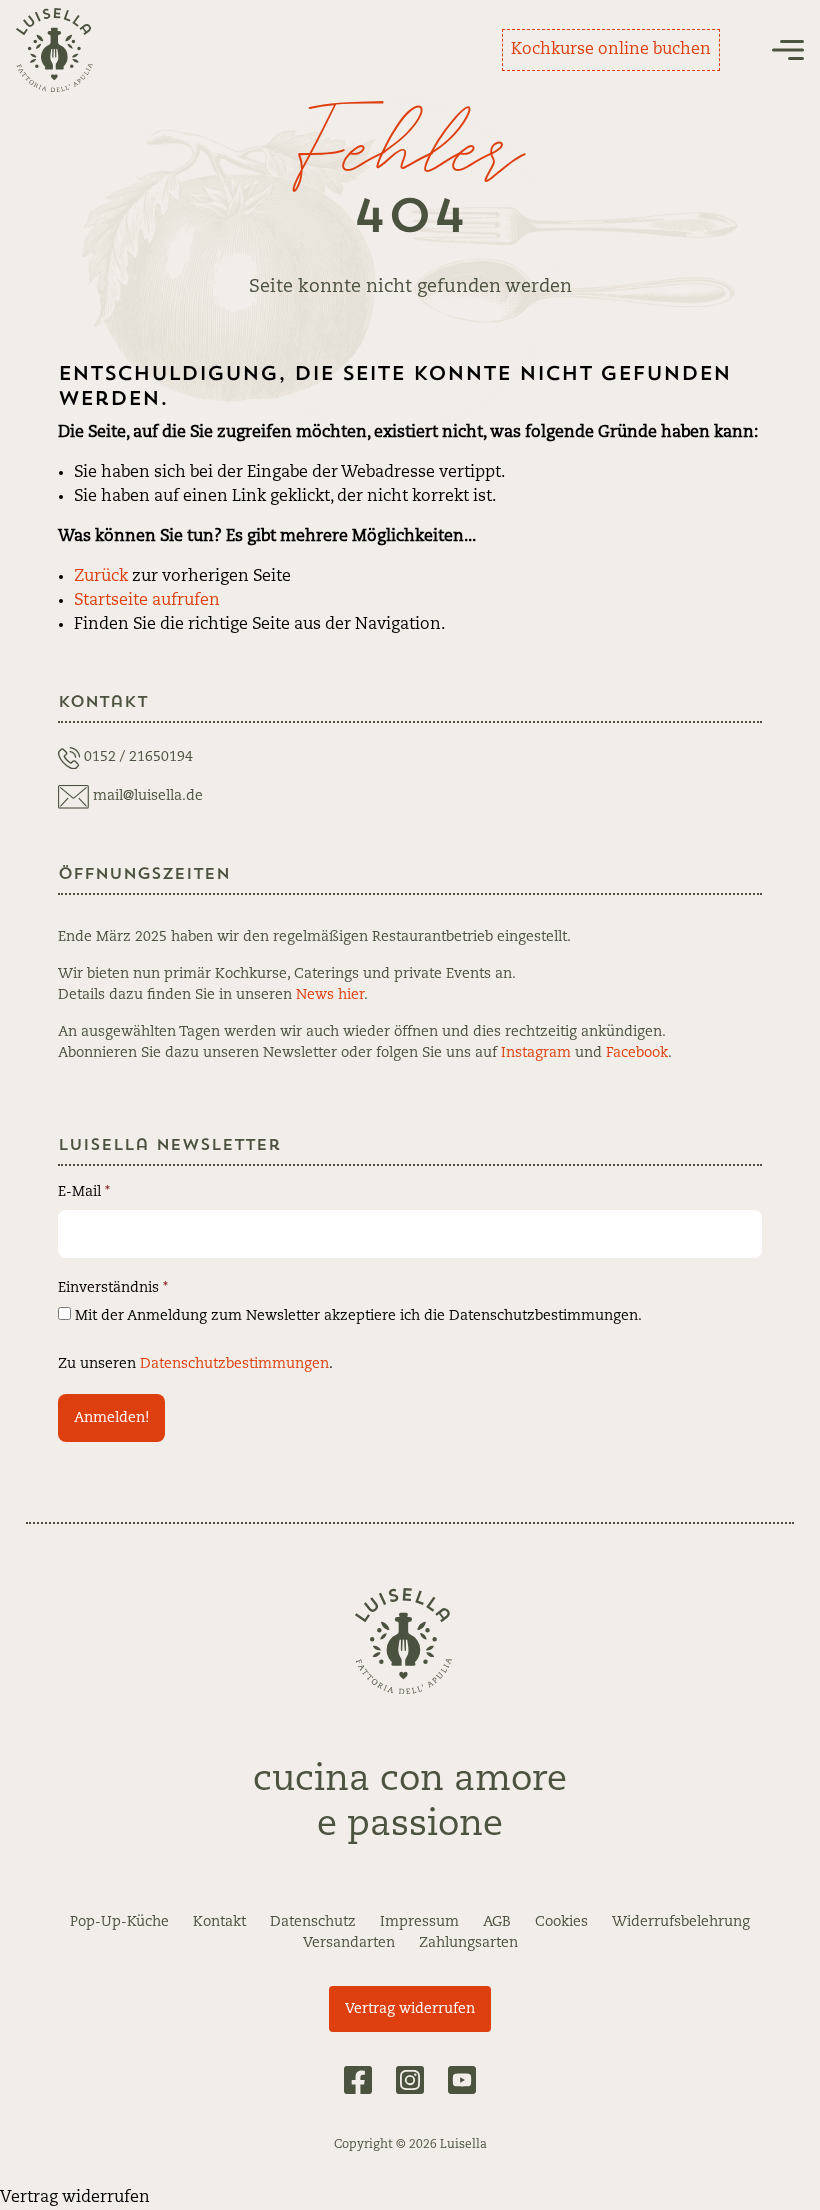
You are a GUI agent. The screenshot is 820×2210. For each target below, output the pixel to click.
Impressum (419, 1922)
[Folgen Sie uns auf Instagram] (410, 2080)
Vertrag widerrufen (410, 2009)
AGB (497, 1922)
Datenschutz (313, 1922)
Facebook (637, 1053)
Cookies (561, 1922)
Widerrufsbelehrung (681, 1922)
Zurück (101, 577)
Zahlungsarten (468, 1943)
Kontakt (219, 1922)
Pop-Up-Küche (119, 1922)
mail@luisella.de (148, 796)
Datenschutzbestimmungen (234, 1364)
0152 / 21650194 (138, 757)
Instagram (536, 1053)
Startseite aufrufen (147, 601)
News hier (330, 995)
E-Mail (84, 1192)
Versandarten (349, 1943)
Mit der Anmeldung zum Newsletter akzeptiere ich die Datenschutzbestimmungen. (356, 1316)
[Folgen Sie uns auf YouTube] (462, 2080)
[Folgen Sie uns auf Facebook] (358, 2080)
